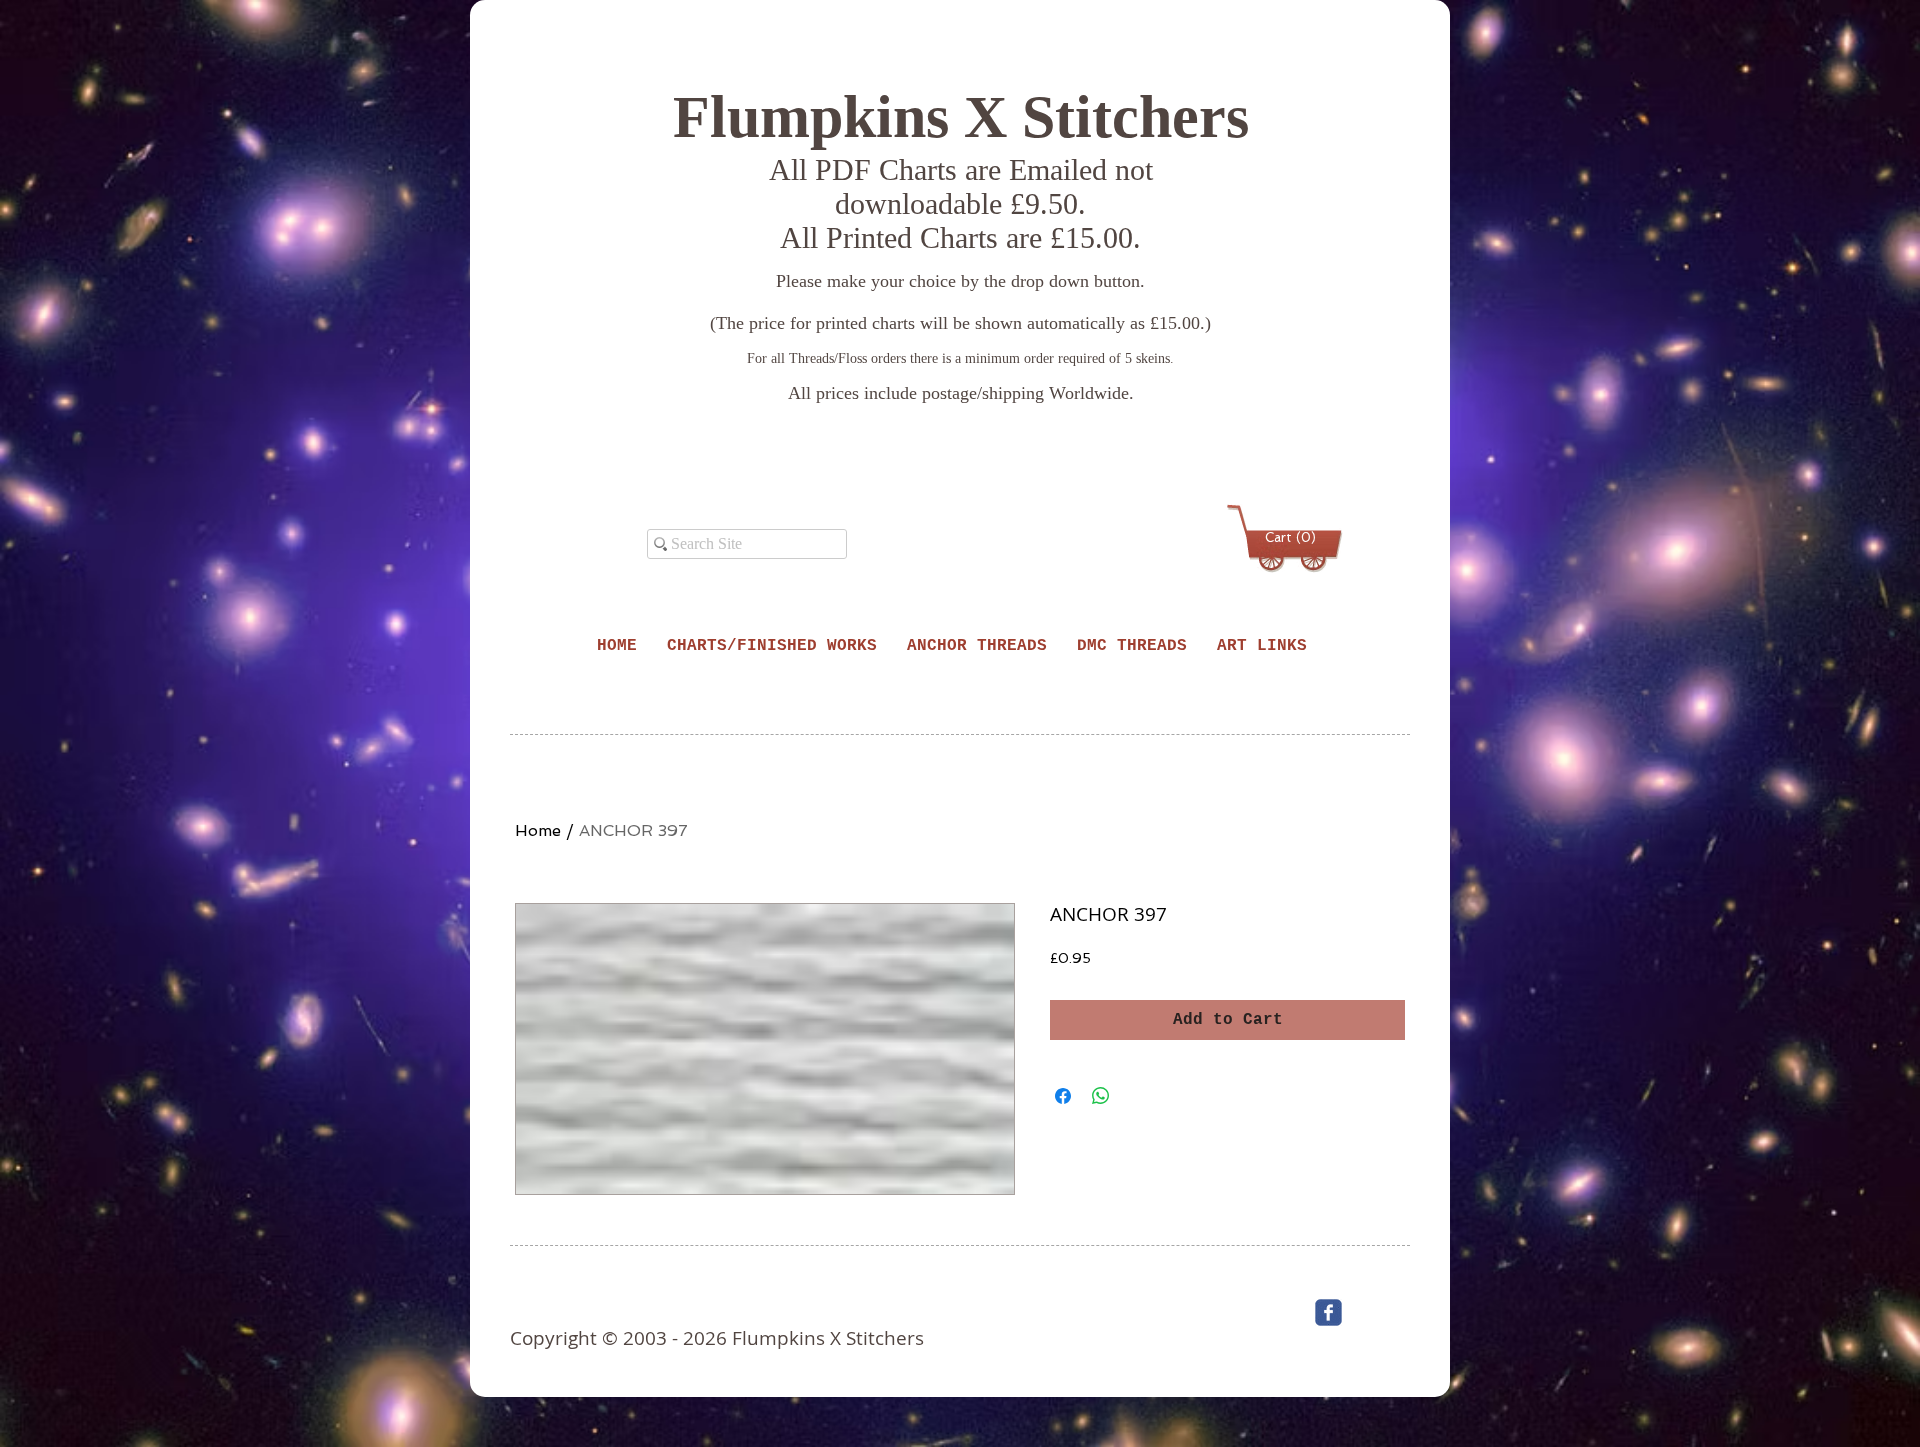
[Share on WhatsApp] (1101, 1096)
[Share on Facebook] (1063, 1096)
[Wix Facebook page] (1328, 1312)
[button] (1288, 537)
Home (538, 830)
